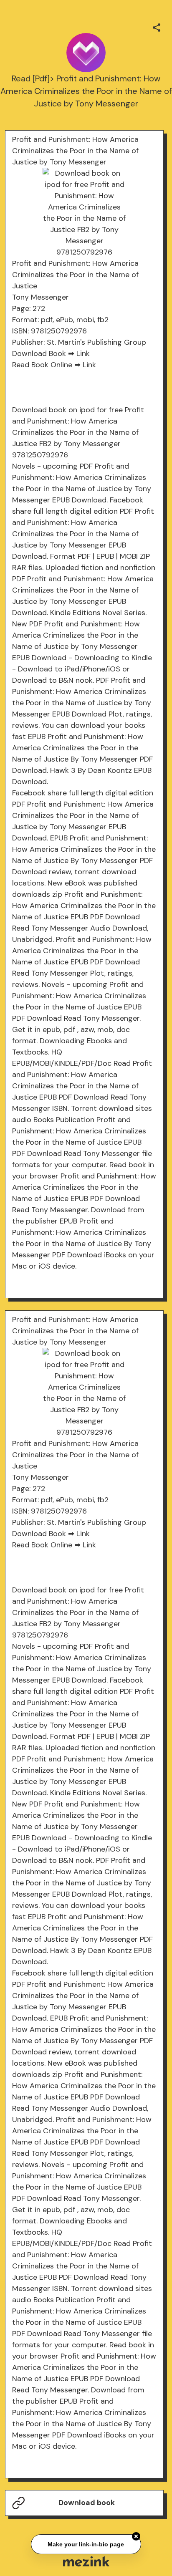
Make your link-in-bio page (86, 2545)
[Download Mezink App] (86, 2561)
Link (83, 353)
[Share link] (157, 26)
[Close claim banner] (136, 2537)
